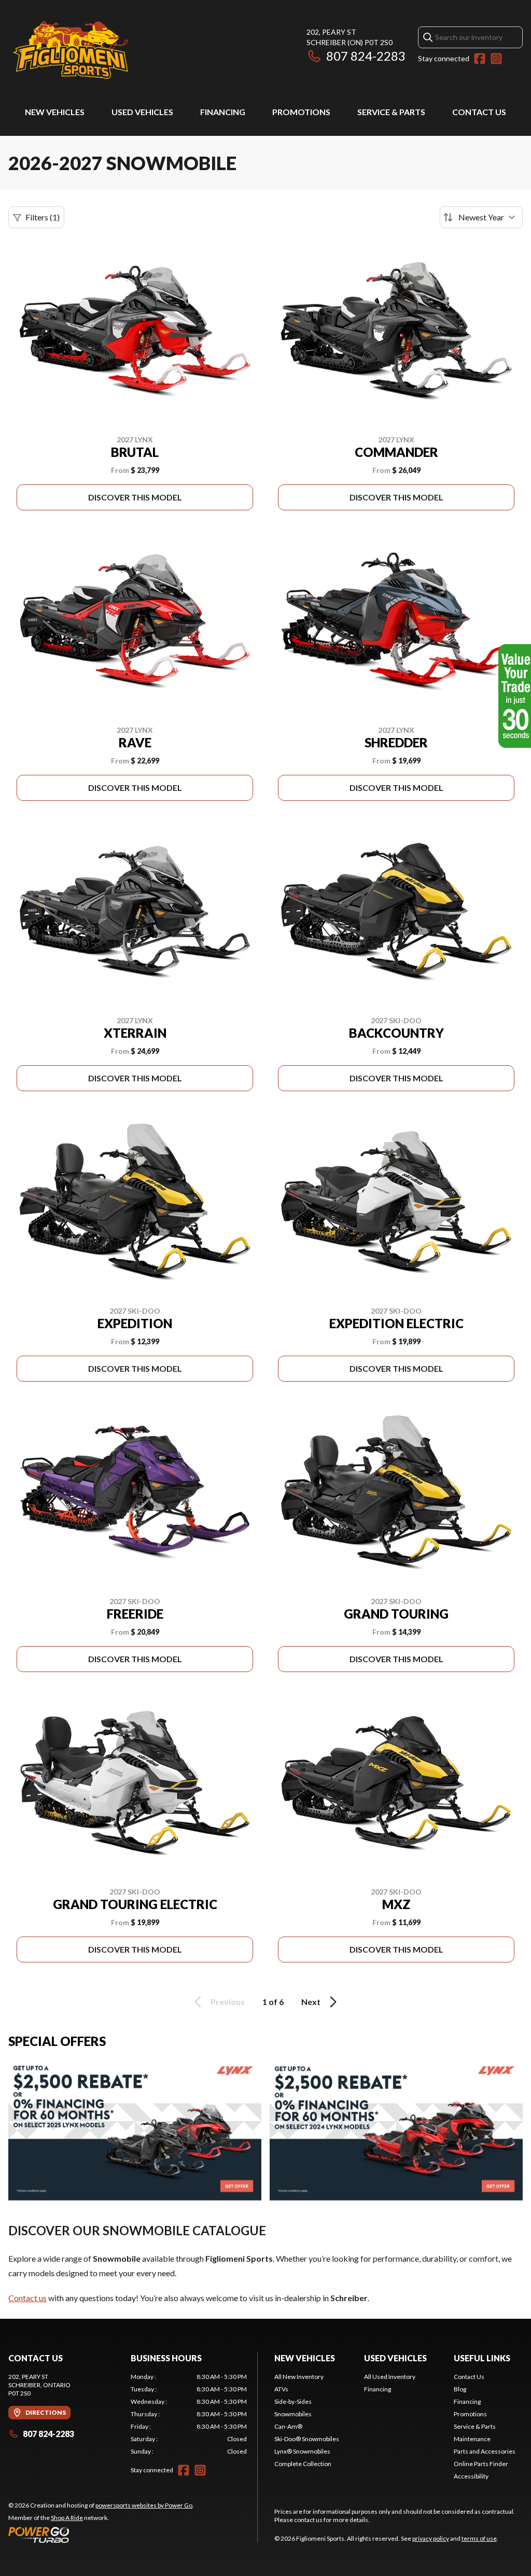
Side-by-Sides (293, 2401)
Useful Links (482, 2358)
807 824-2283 (366, 56)
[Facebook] (480, 59)
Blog (460, 2389)
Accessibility (471, 2476)
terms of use (479, 2538)
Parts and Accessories (485, 2451)
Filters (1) (43, 217)
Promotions (301, 112)
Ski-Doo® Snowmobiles (307, 2439)
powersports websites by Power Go (144, 2505)
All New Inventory (299, 2377)
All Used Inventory (390, 2377)
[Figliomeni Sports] (71, 50)
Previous (228, 2002)
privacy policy (431, 2538)
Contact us (27, 2298)
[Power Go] (101, 2535)
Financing (223, 112)
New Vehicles (55, 112)
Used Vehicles (142, 112)
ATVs (281, 2389)
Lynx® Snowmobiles (302, 2451)
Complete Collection (303, 2464)
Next (311, 2002)
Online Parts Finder (481, 2464)
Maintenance (472, 2439)
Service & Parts (391, 112)
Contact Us (479, 112)
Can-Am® (288, 2426)
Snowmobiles (293, 2414)
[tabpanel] (189, 2414)
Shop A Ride (67, 2518)
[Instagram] (496, 59)
